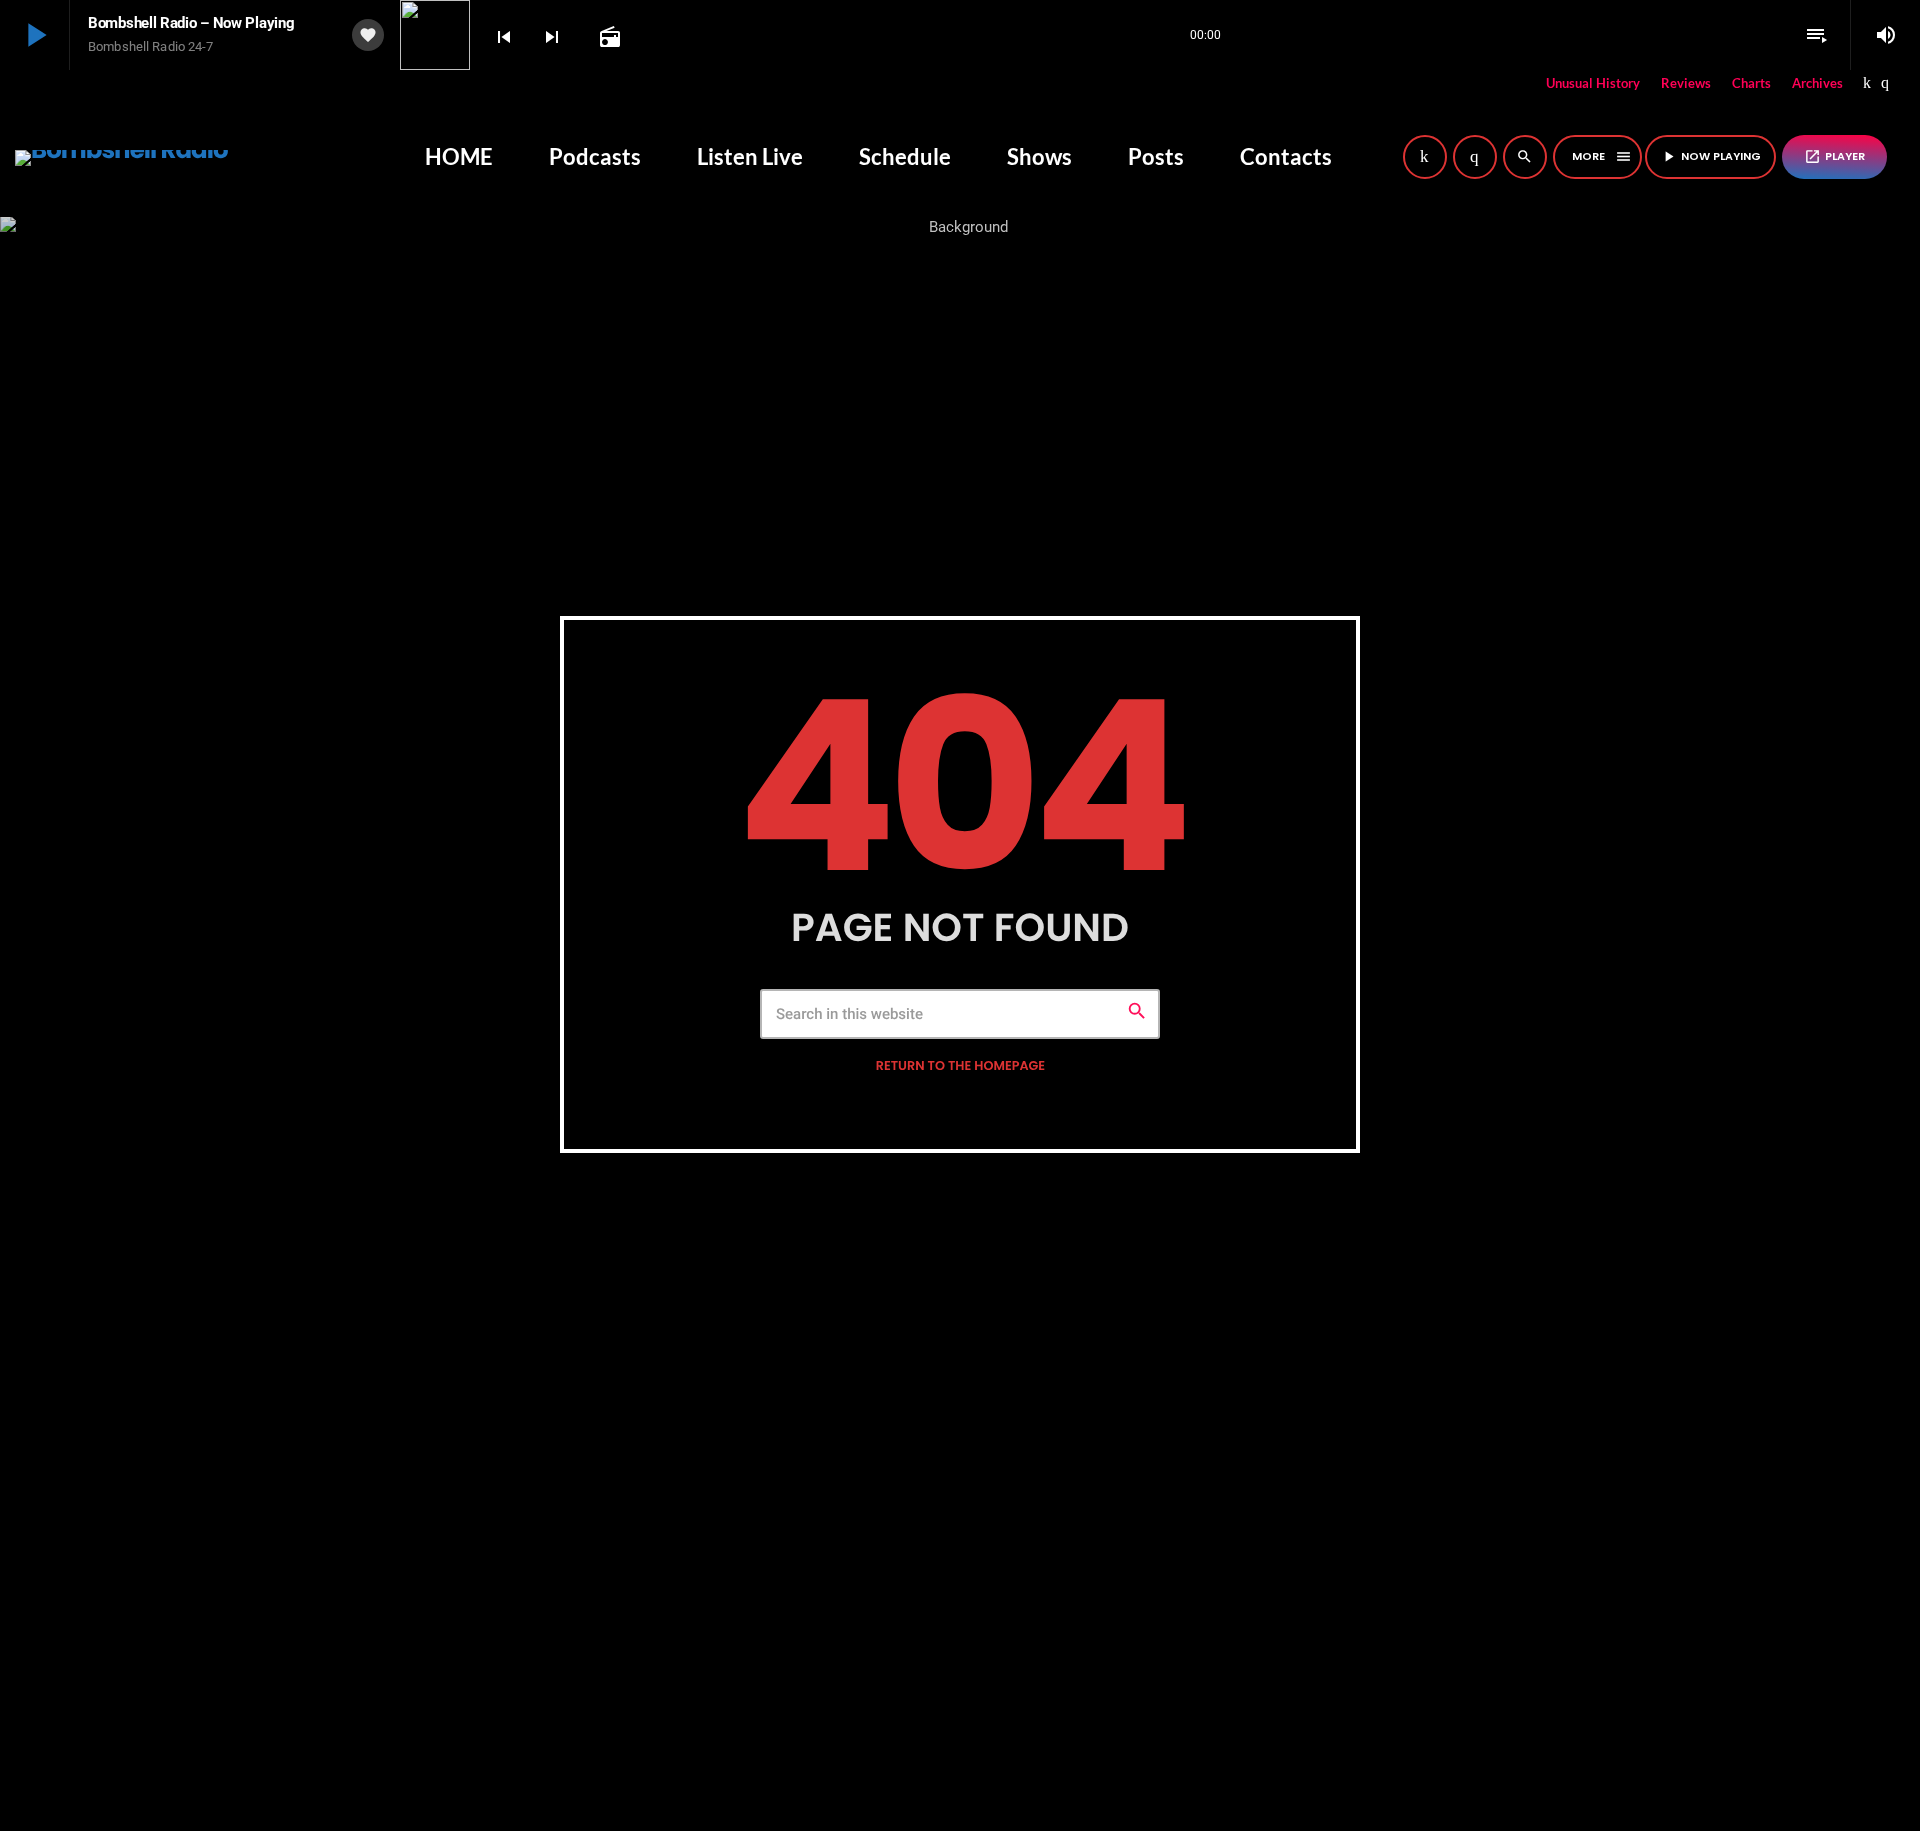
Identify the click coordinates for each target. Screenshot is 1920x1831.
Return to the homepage (960, 1066)
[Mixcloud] (1867, 83)
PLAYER (1834, 156)
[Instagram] (1885, 83)
